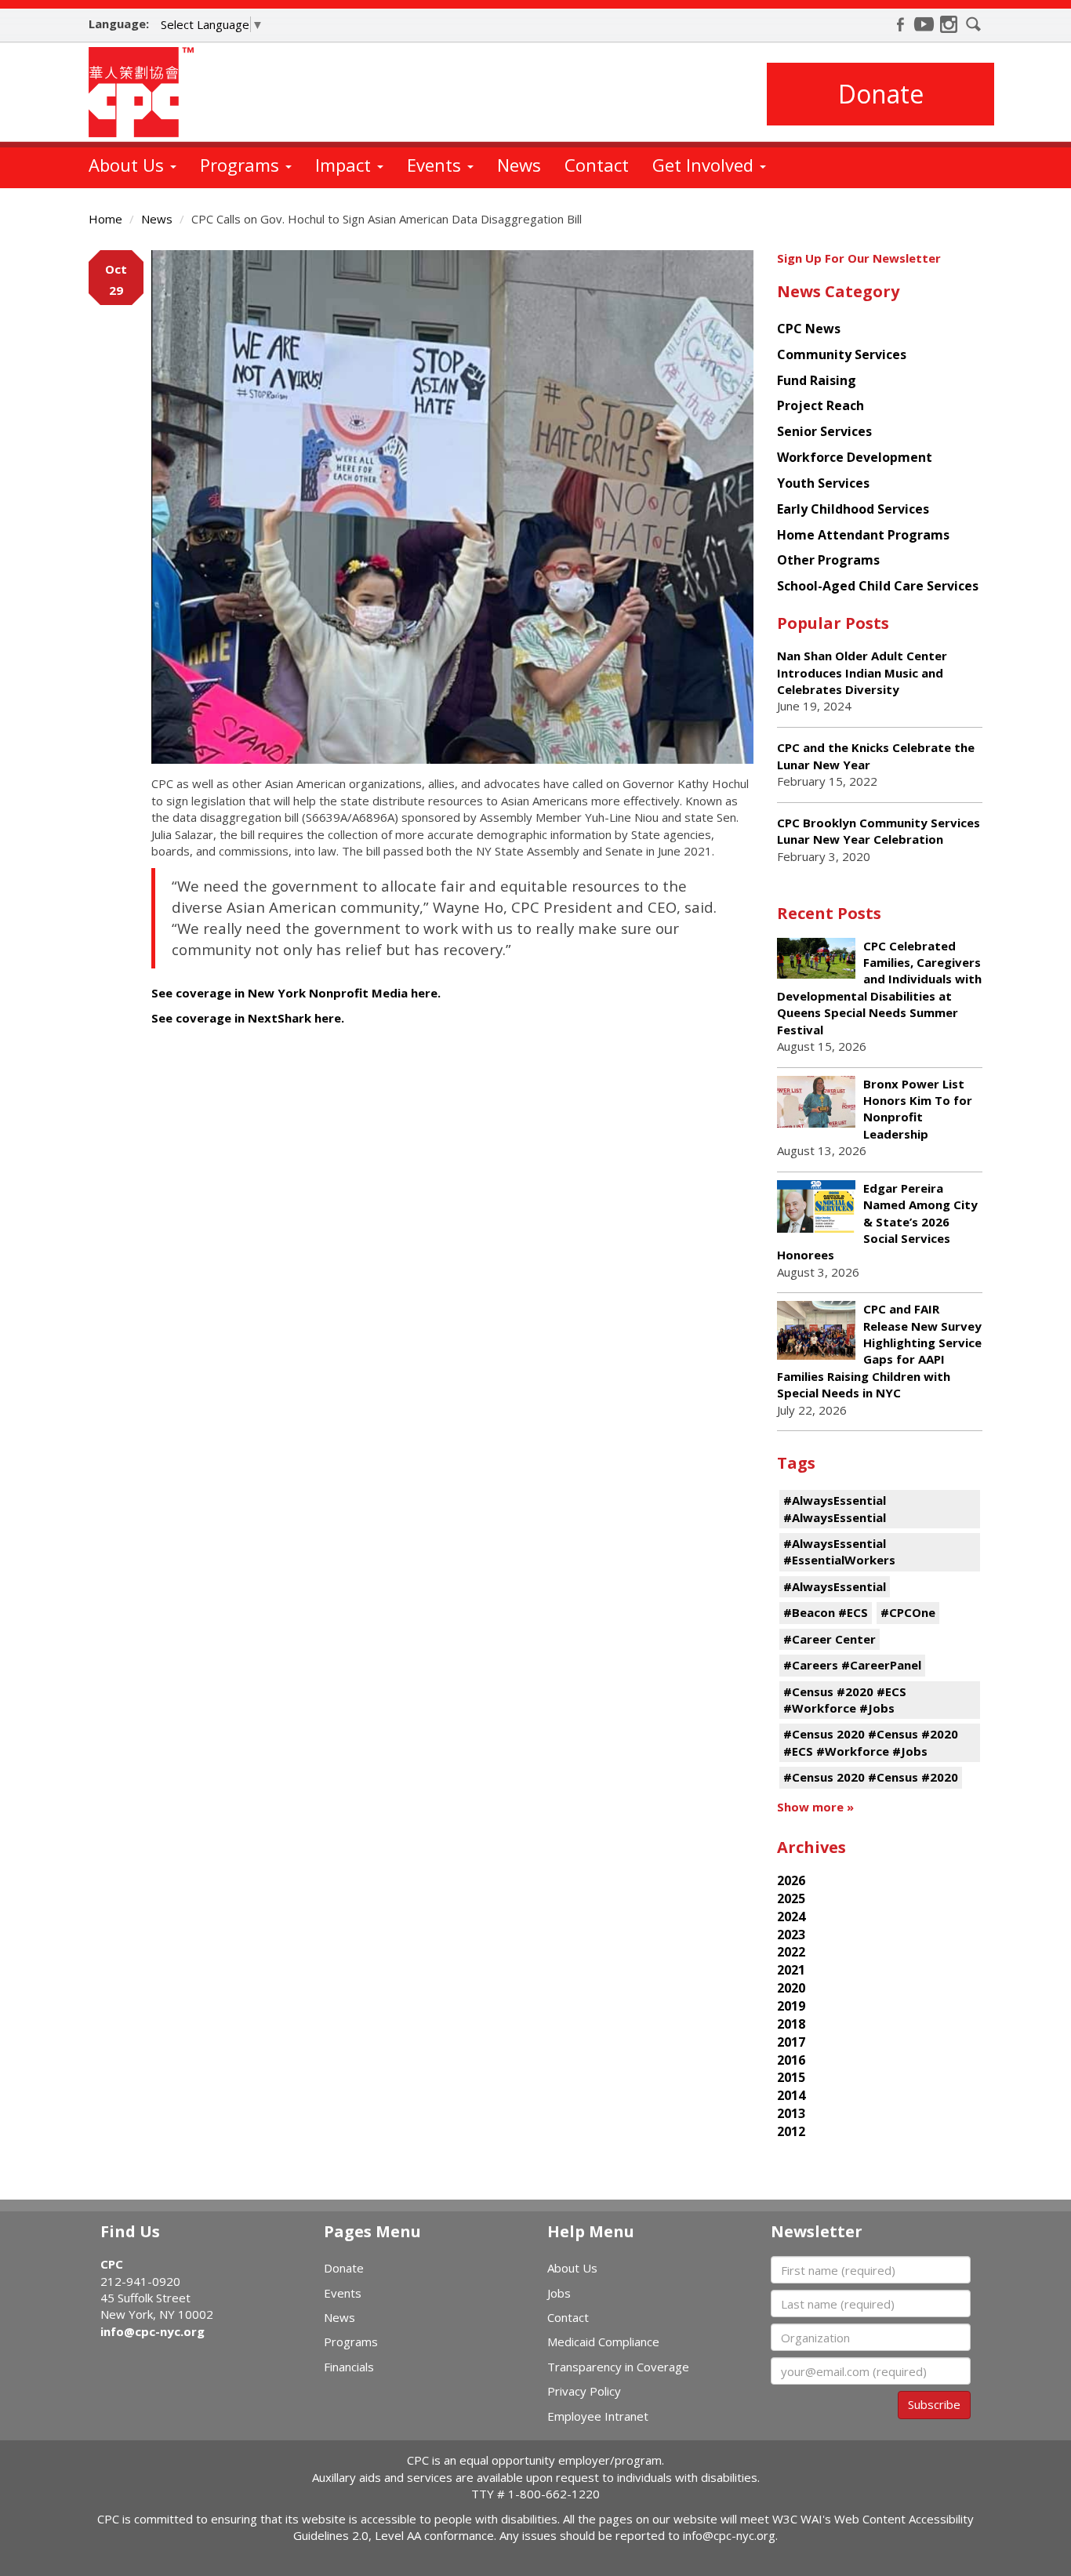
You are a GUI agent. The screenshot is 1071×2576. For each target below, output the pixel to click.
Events (436, 165)
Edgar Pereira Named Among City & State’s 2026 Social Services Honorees (877, 1222)
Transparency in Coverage (618, 2367)
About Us (129, 165)
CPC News (809, 329)
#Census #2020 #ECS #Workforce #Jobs (845, 1700)
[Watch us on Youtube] (924, 24)
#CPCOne (908, 1612)
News (519, 165)
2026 (791, 1880)
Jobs (559, 2293)
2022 (791, 1952)
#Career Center (830, 1639)
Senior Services (824, 431)
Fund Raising (817, 380)
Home (105, 219)
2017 (791, 2042)
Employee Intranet (598, 2416)
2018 (791, 2024)
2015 (791, 2077)
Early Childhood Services (853, 509)
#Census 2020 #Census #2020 (871, 1777)
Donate (881, 94)
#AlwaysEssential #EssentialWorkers (839, 1551)
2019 (791, 2006)
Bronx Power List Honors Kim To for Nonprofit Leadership (918, 1109)
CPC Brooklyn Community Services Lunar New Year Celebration (879, 831)
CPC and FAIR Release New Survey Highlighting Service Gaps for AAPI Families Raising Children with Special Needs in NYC (879, 1351)
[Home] (147, 92)
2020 (791, 1988)
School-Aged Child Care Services (878, 586)
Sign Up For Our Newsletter (859, 258)
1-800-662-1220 (554, 2494)
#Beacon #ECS (826, 1612)
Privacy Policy (584, 2391)
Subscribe (934, 2404)
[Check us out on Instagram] (949, 24)
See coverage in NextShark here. (248, 1018)
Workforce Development (855, 457)
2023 (791, 1935)
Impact (345, 165)
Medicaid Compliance (603, 2342)
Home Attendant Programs (863, 535)
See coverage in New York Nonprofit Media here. (296, 993)
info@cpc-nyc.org (152, 2331)
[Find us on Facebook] (900, 24)
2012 (791, 2131)
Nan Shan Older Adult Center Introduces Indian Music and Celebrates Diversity (862, 672)
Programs (242, 165)
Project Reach (820, 405)
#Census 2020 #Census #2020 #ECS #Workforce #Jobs (871, 1742)
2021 (791, 1970)
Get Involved (705, 165)
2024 (791, 1917)
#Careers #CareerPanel (852, 1665)
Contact (597, 165)
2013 (791, 2113)
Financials (349, 2367)
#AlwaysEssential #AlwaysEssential (835, 1508)
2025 (791, 1898)
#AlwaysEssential (835, 1586)
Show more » (815, 1807)
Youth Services (823, 483)
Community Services (842, 354)
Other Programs (828, 560)
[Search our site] (974, 24)
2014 (791, 2095)
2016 (791, 2060)
